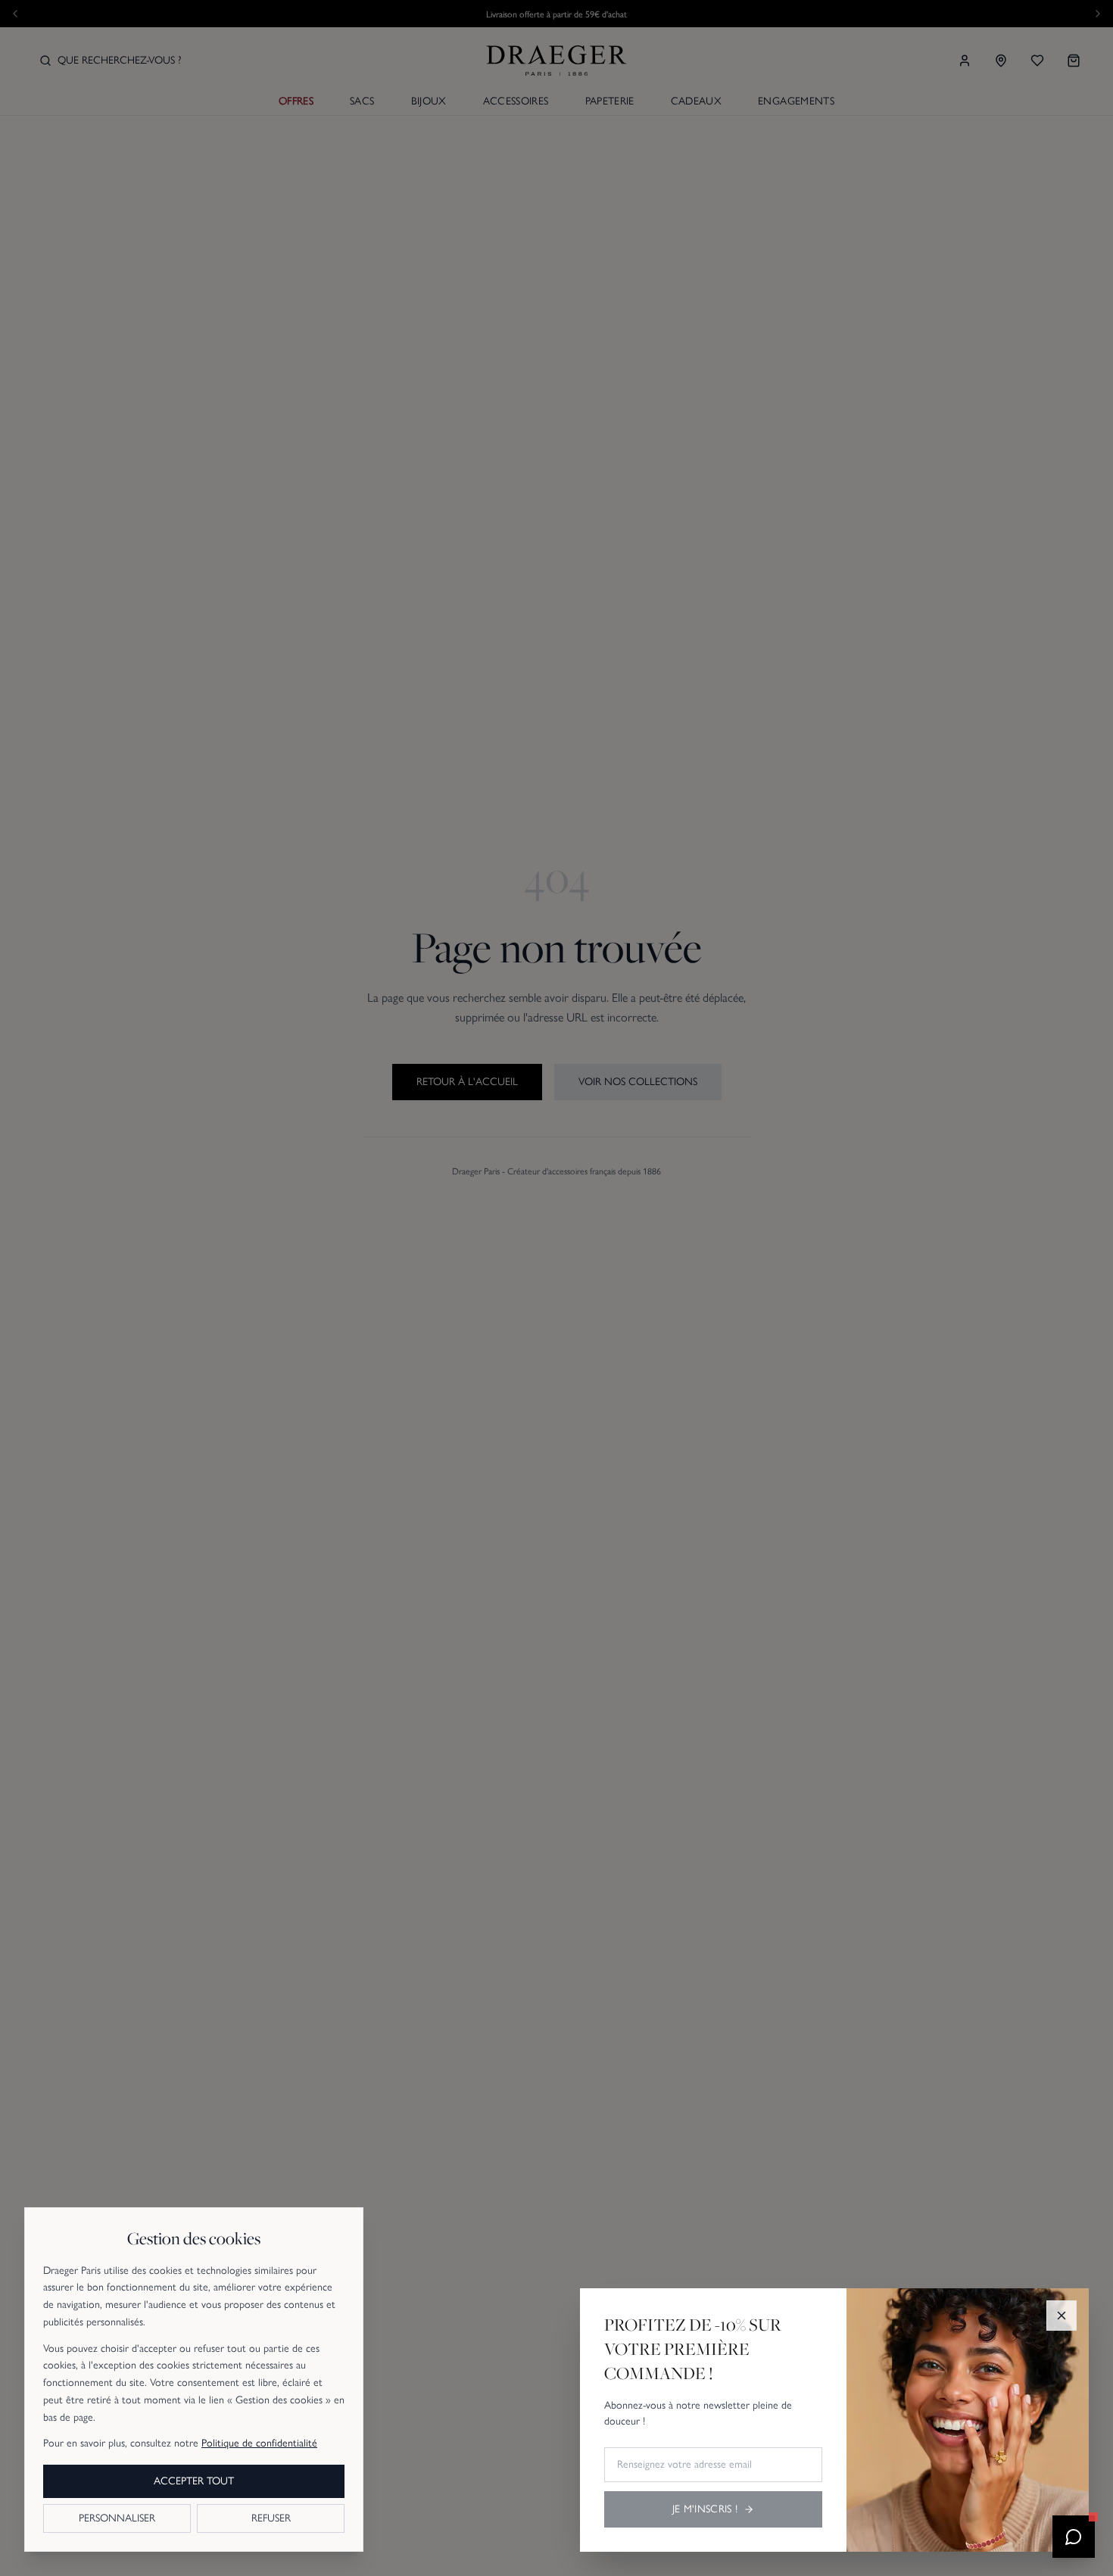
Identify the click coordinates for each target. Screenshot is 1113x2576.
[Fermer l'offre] (1062, 2316)
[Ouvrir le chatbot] (1074, 2537)
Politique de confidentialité (259, 2443)
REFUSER (271, 2518)
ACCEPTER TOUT (194, 2481)
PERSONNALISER (117, 2518)
